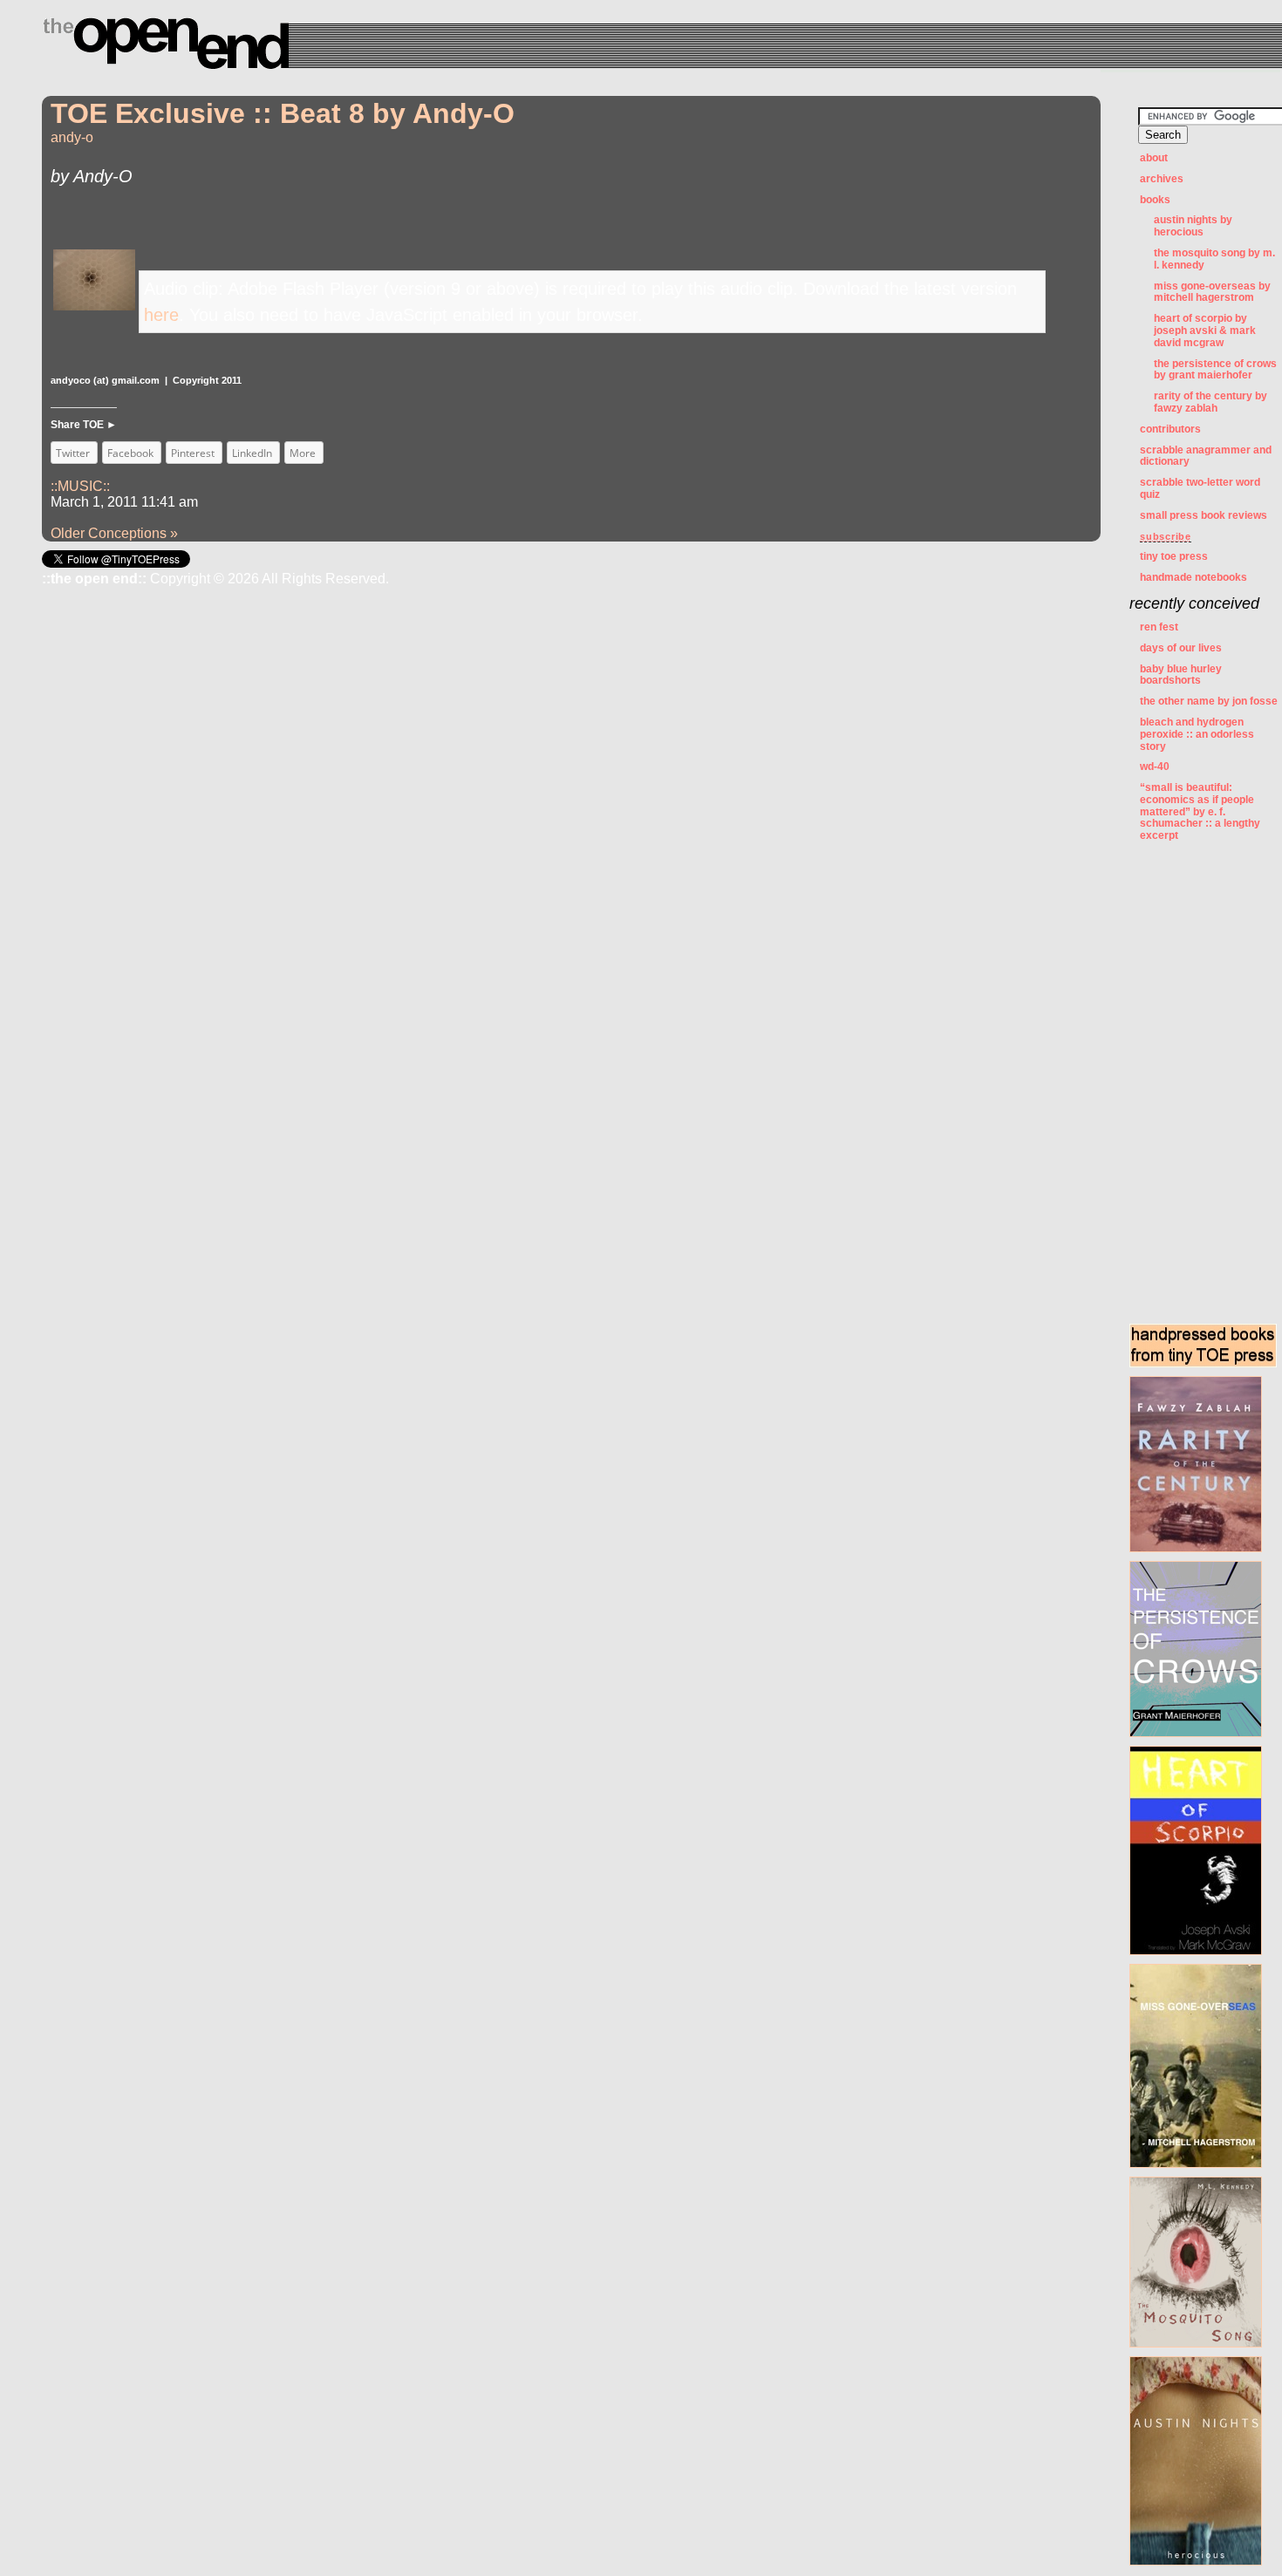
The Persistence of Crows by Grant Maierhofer (1215, 370)
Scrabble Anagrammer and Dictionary (1206, 456)
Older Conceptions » (114, 533)
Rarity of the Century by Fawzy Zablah (1210, 402)
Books (1155, 200)
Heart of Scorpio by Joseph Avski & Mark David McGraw (1205, 331)
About (1154, 158)
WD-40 (1155, 767)
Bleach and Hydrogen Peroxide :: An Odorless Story (1197, 734)
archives (1162, 179)
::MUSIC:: (80, 486)
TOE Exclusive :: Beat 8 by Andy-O (283, 113)
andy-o (72, 137)
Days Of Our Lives (1181, 648)
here (161, 315)
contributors (1170, 429)
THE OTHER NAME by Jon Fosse (1209, 701)
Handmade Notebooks (1193, 577)
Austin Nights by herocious (1193, 226)
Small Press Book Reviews (1204, 515)
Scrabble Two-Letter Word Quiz (1200, 488)
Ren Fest (1159, 627)
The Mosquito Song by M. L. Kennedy (1214, 259)
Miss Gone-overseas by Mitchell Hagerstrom (1212, 292)
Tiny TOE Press (1174, 556)
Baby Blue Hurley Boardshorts (1181, 675)
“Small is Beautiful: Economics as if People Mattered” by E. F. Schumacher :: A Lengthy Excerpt (1200, 811)
